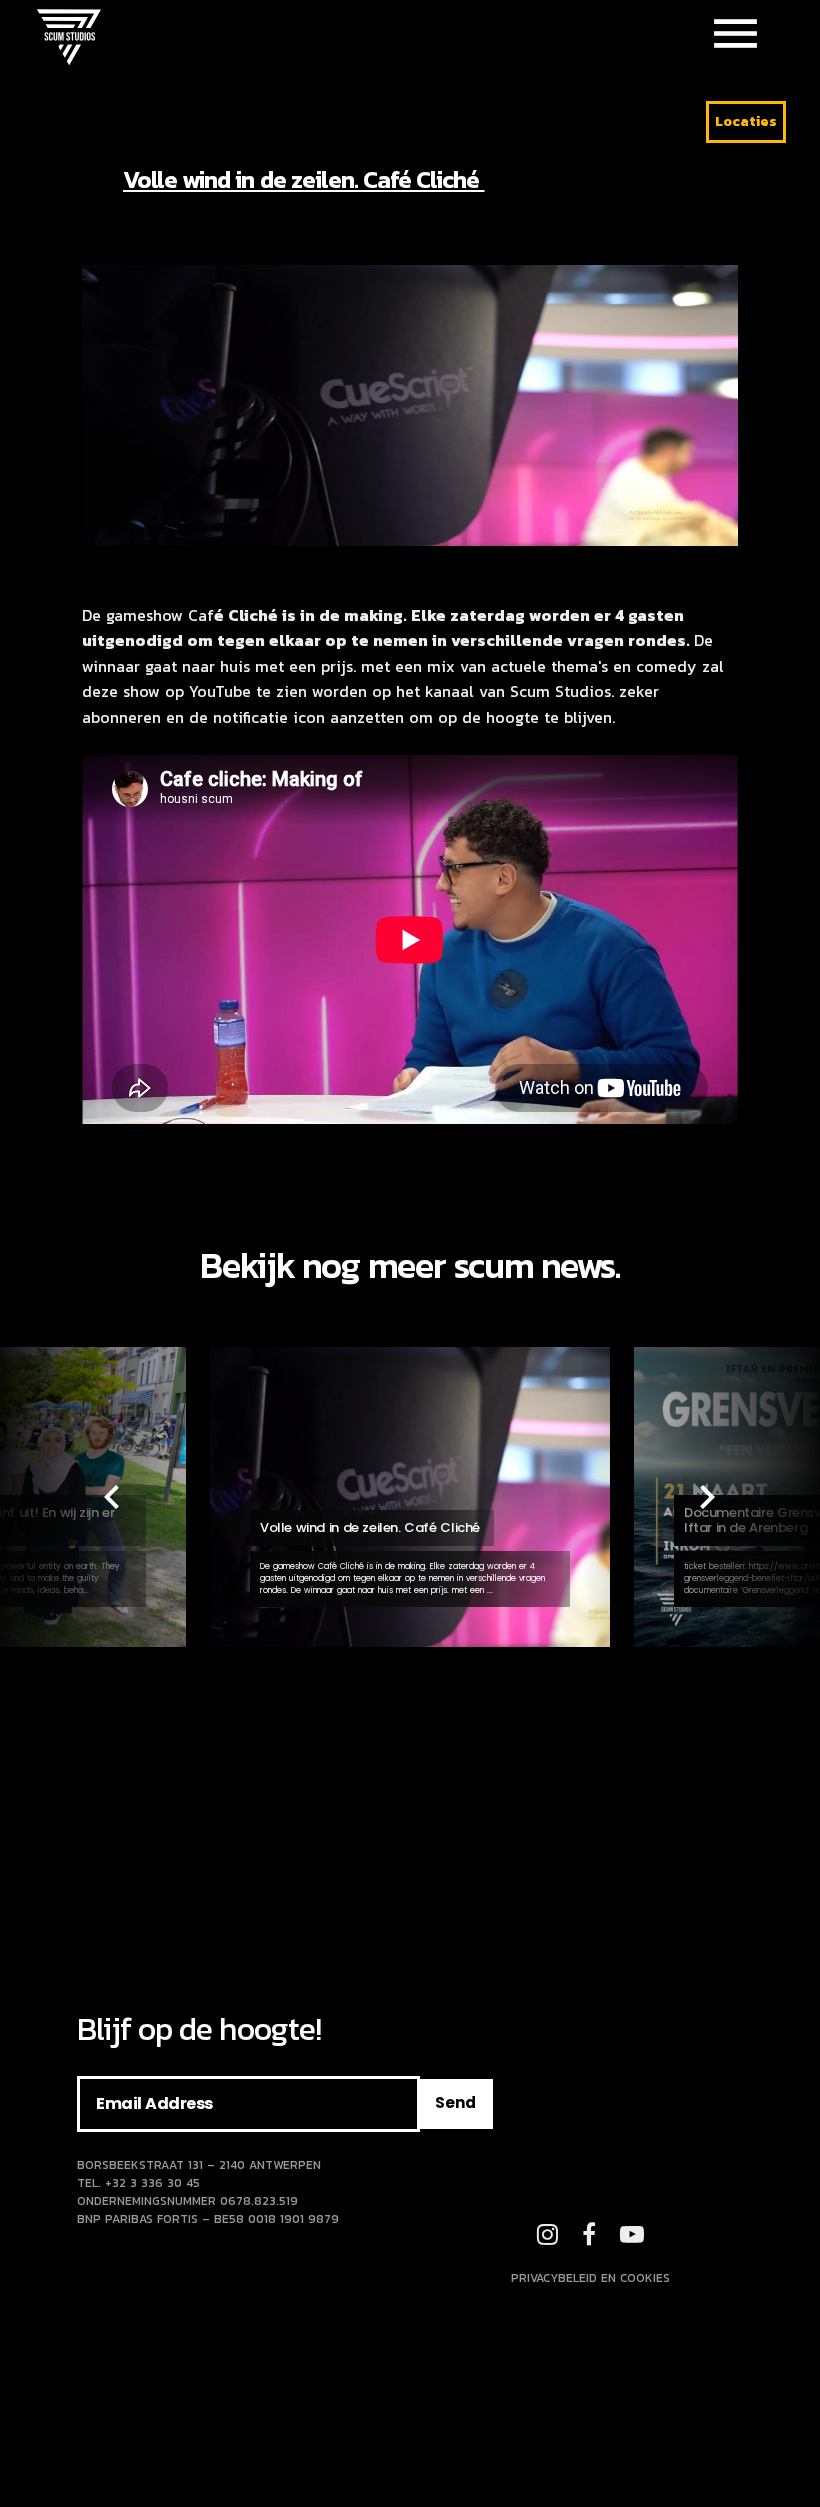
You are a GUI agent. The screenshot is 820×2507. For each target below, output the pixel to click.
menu (735, 33)
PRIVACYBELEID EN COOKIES (590, 2278)
